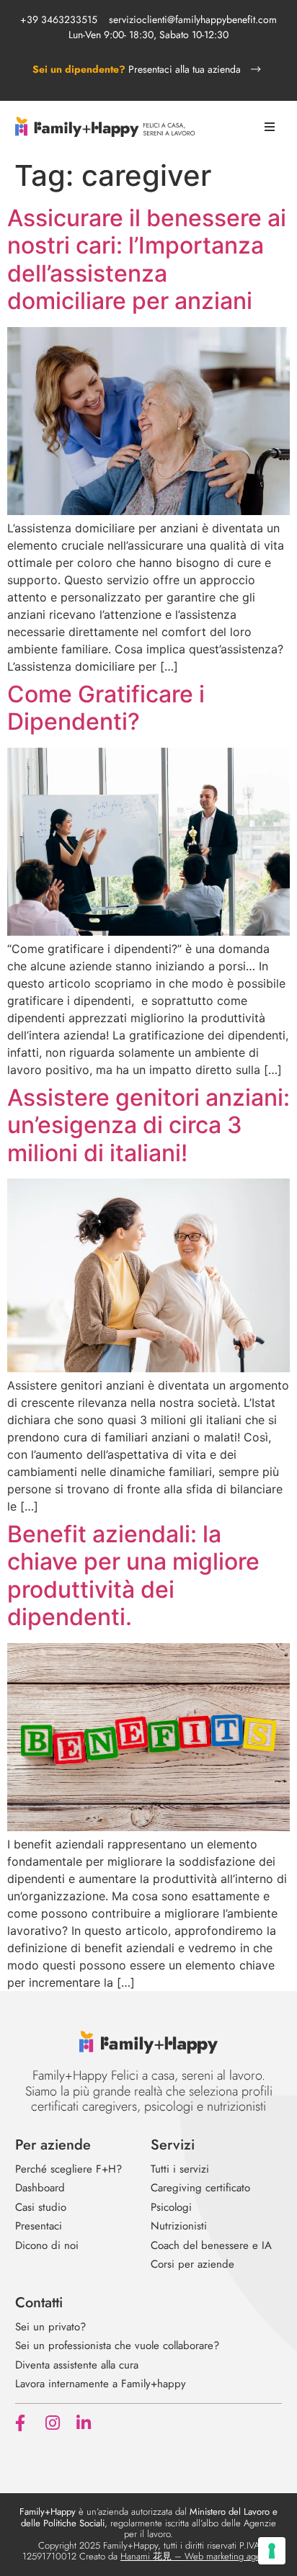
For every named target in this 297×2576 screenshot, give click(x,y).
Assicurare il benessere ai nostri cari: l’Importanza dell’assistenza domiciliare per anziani (147, 259)
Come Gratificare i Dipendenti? (106, 708)
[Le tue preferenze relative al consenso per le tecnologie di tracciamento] (272, 2551)
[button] (269, 127)
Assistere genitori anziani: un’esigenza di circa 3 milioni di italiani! (148, 1125)
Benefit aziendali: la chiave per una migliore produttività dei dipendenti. (133, 1575)
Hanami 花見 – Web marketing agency (198, 2556)
